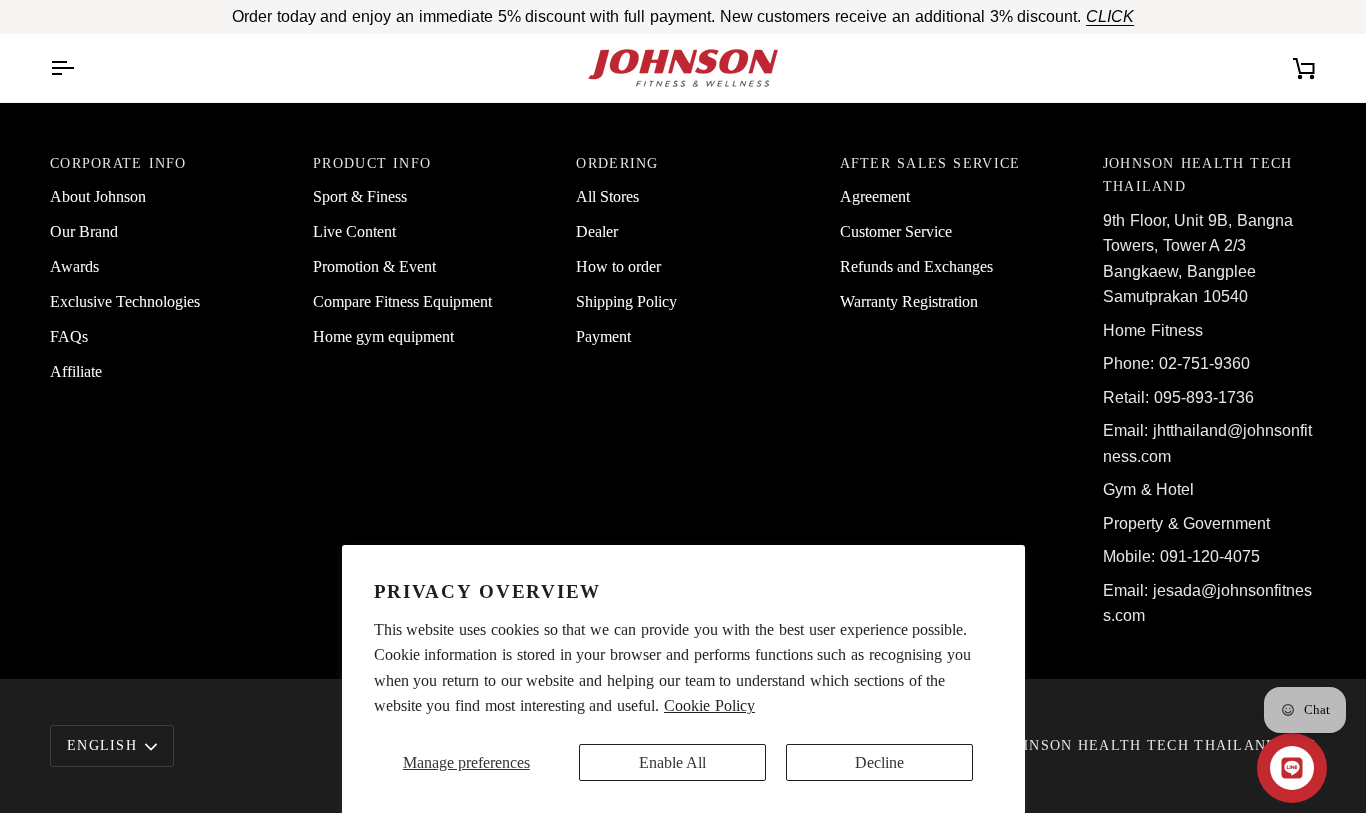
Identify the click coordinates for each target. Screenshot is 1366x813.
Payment (603, 336)
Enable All (672, 762)
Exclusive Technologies (125, 301)
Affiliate (76, 371)
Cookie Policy (709, 705)
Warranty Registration (909, 301)
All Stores (607, 196)
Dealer (597, 231)
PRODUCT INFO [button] (372, 163)
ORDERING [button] (617, 163)
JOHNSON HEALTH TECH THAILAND (1139, 745)
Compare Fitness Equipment (402, 301)
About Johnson (98, 196)
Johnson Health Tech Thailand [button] (1198, 174)
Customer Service (896, 231)
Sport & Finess (360, 196)
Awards (74, 266)
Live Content (354, 231)
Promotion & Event (374, 266)
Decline (879, 762)
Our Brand (84, 231)
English (102, 745)
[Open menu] (80, 68)
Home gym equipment (383, 336)
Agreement (875, 196)
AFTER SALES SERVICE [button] (930, 163)
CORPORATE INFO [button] (118, 163)
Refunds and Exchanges (916, 266)
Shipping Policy (626, 301)
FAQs (69, 336)
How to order (618, 266)
